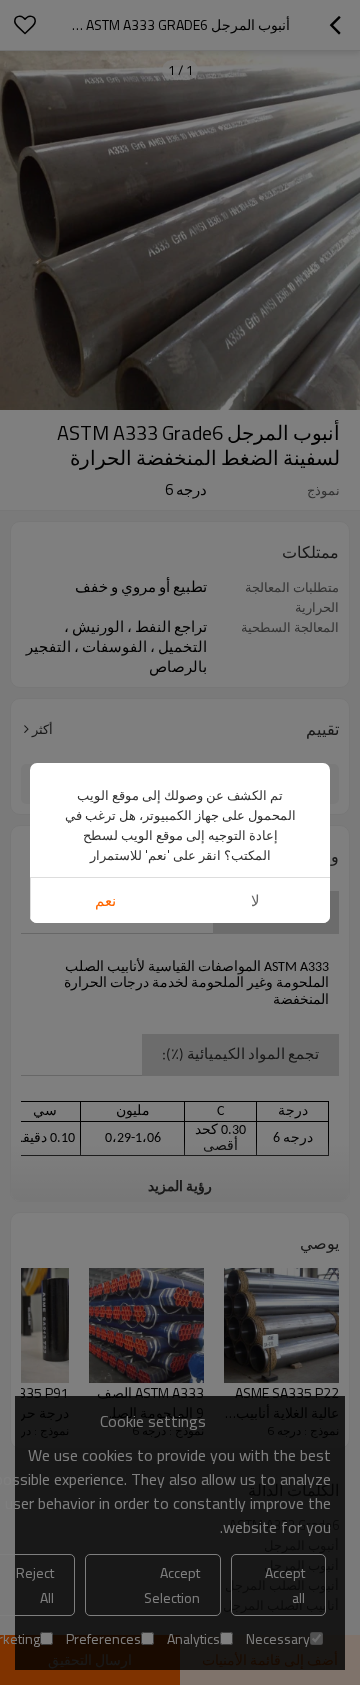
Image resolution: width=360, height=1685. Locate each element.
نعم (105, 900)
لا (255, 900)
